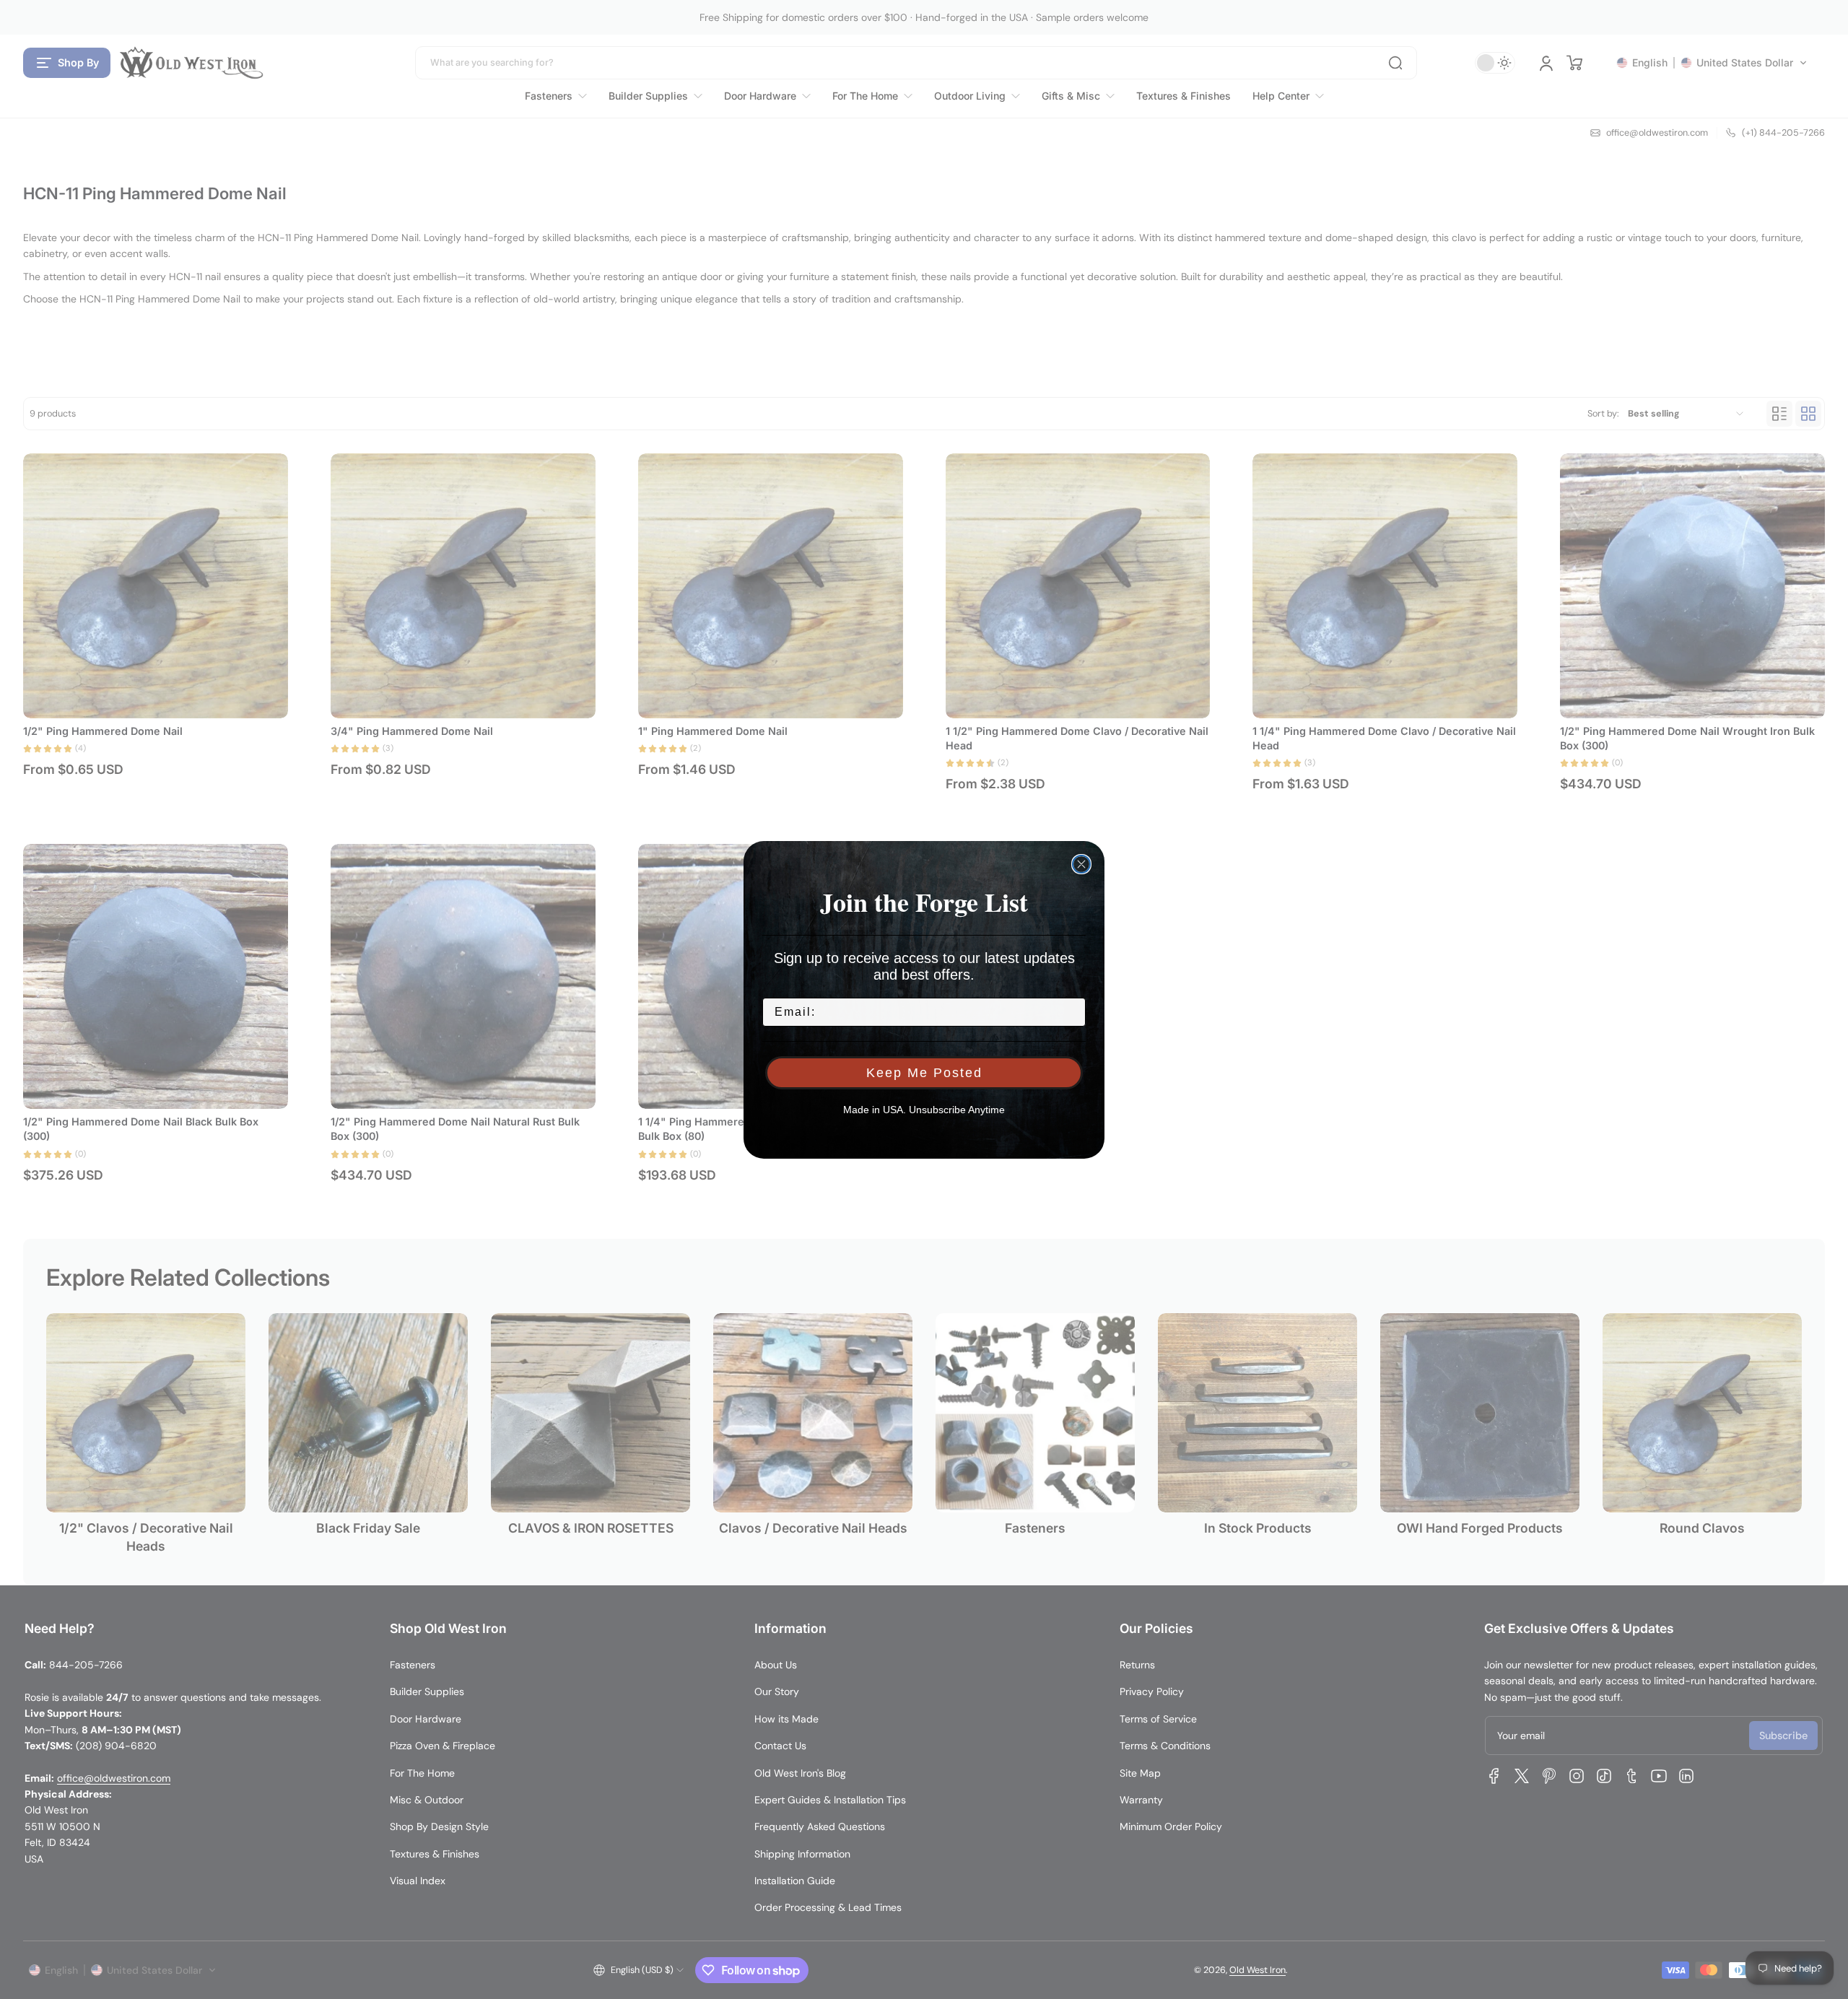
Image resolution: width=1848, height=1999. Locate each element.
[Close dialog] (1081, 864)
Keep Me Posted (924, 1073)
